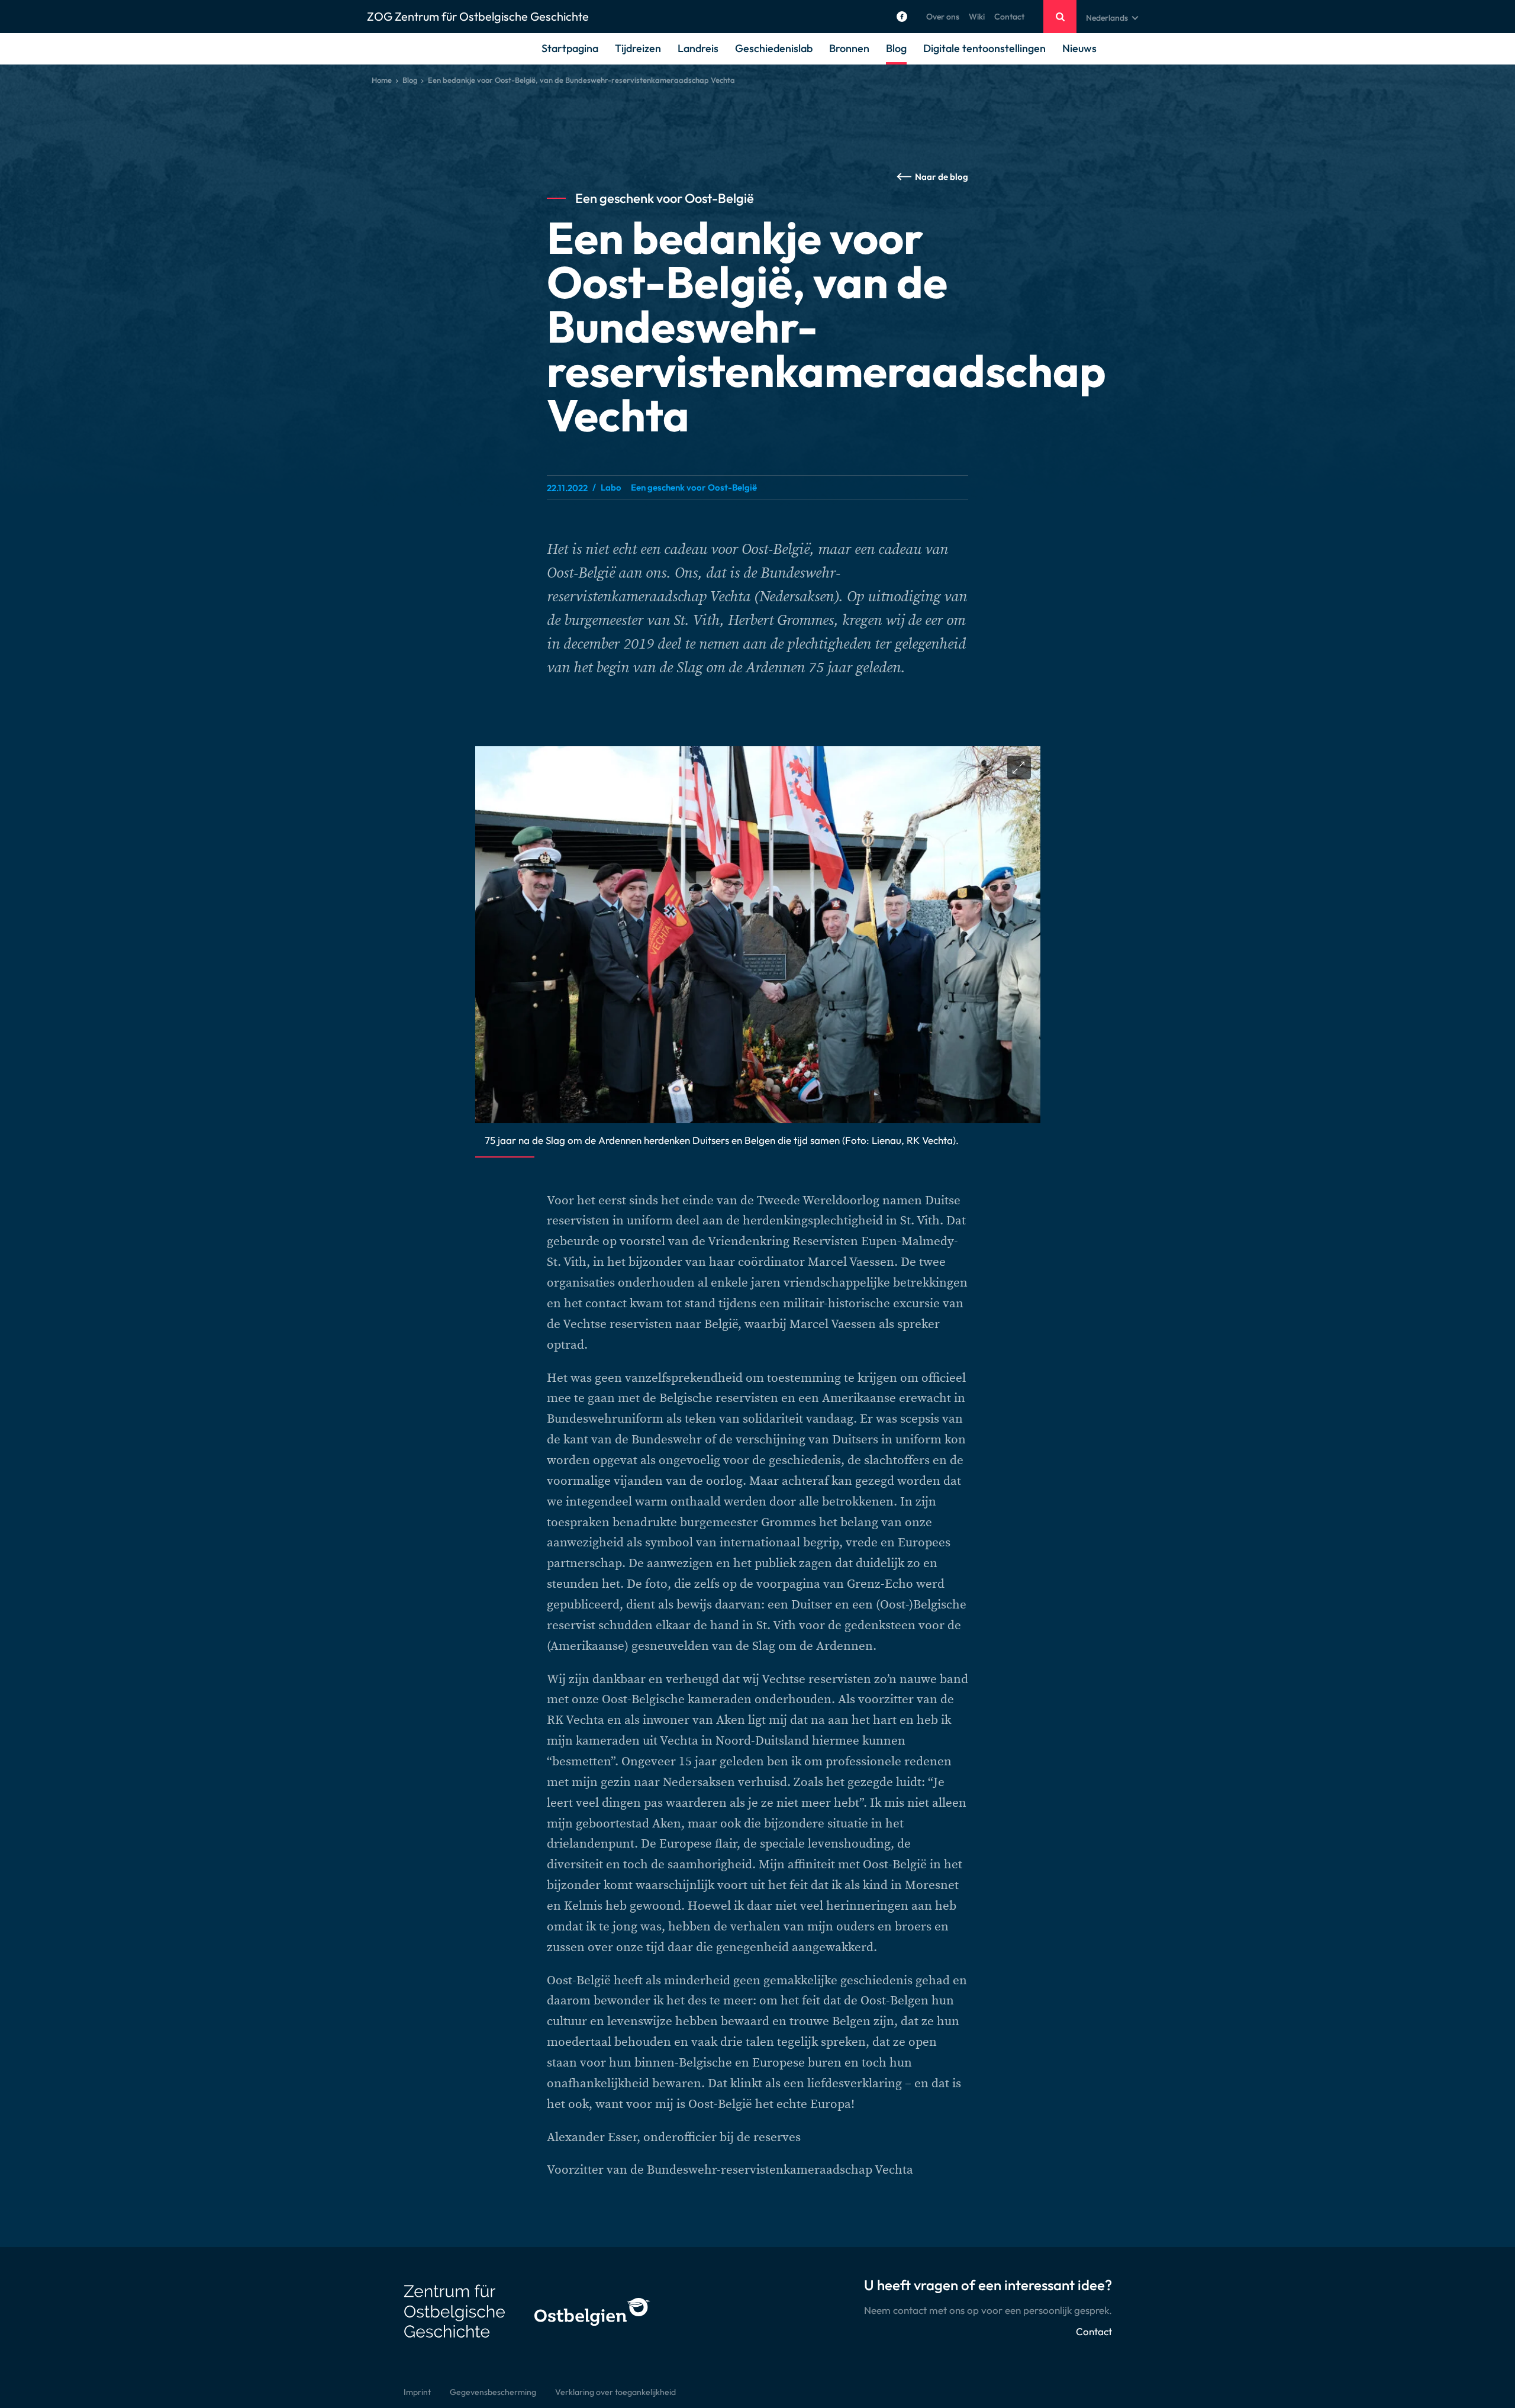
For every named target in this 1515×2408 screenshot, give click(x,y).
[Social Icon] (902, 17)
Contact (1009, 17)
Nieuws (1079, 48)
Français (1102, 46)
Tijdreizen (638, 48)
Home (382, 80)
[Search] (1060, 17)
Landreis (698, 48)
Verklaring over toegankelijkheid (615, 2392)
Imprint (417, 2392)
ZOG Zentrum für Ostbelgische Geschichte (478, 16)
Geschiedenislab (774, 48)
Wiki (977, 17)
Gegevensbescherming (493, 2392)
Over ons (943, 17)
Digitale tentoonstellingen (984, 48)
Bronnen (849, 48)
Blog (896, 48)
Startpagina (570, 48)
